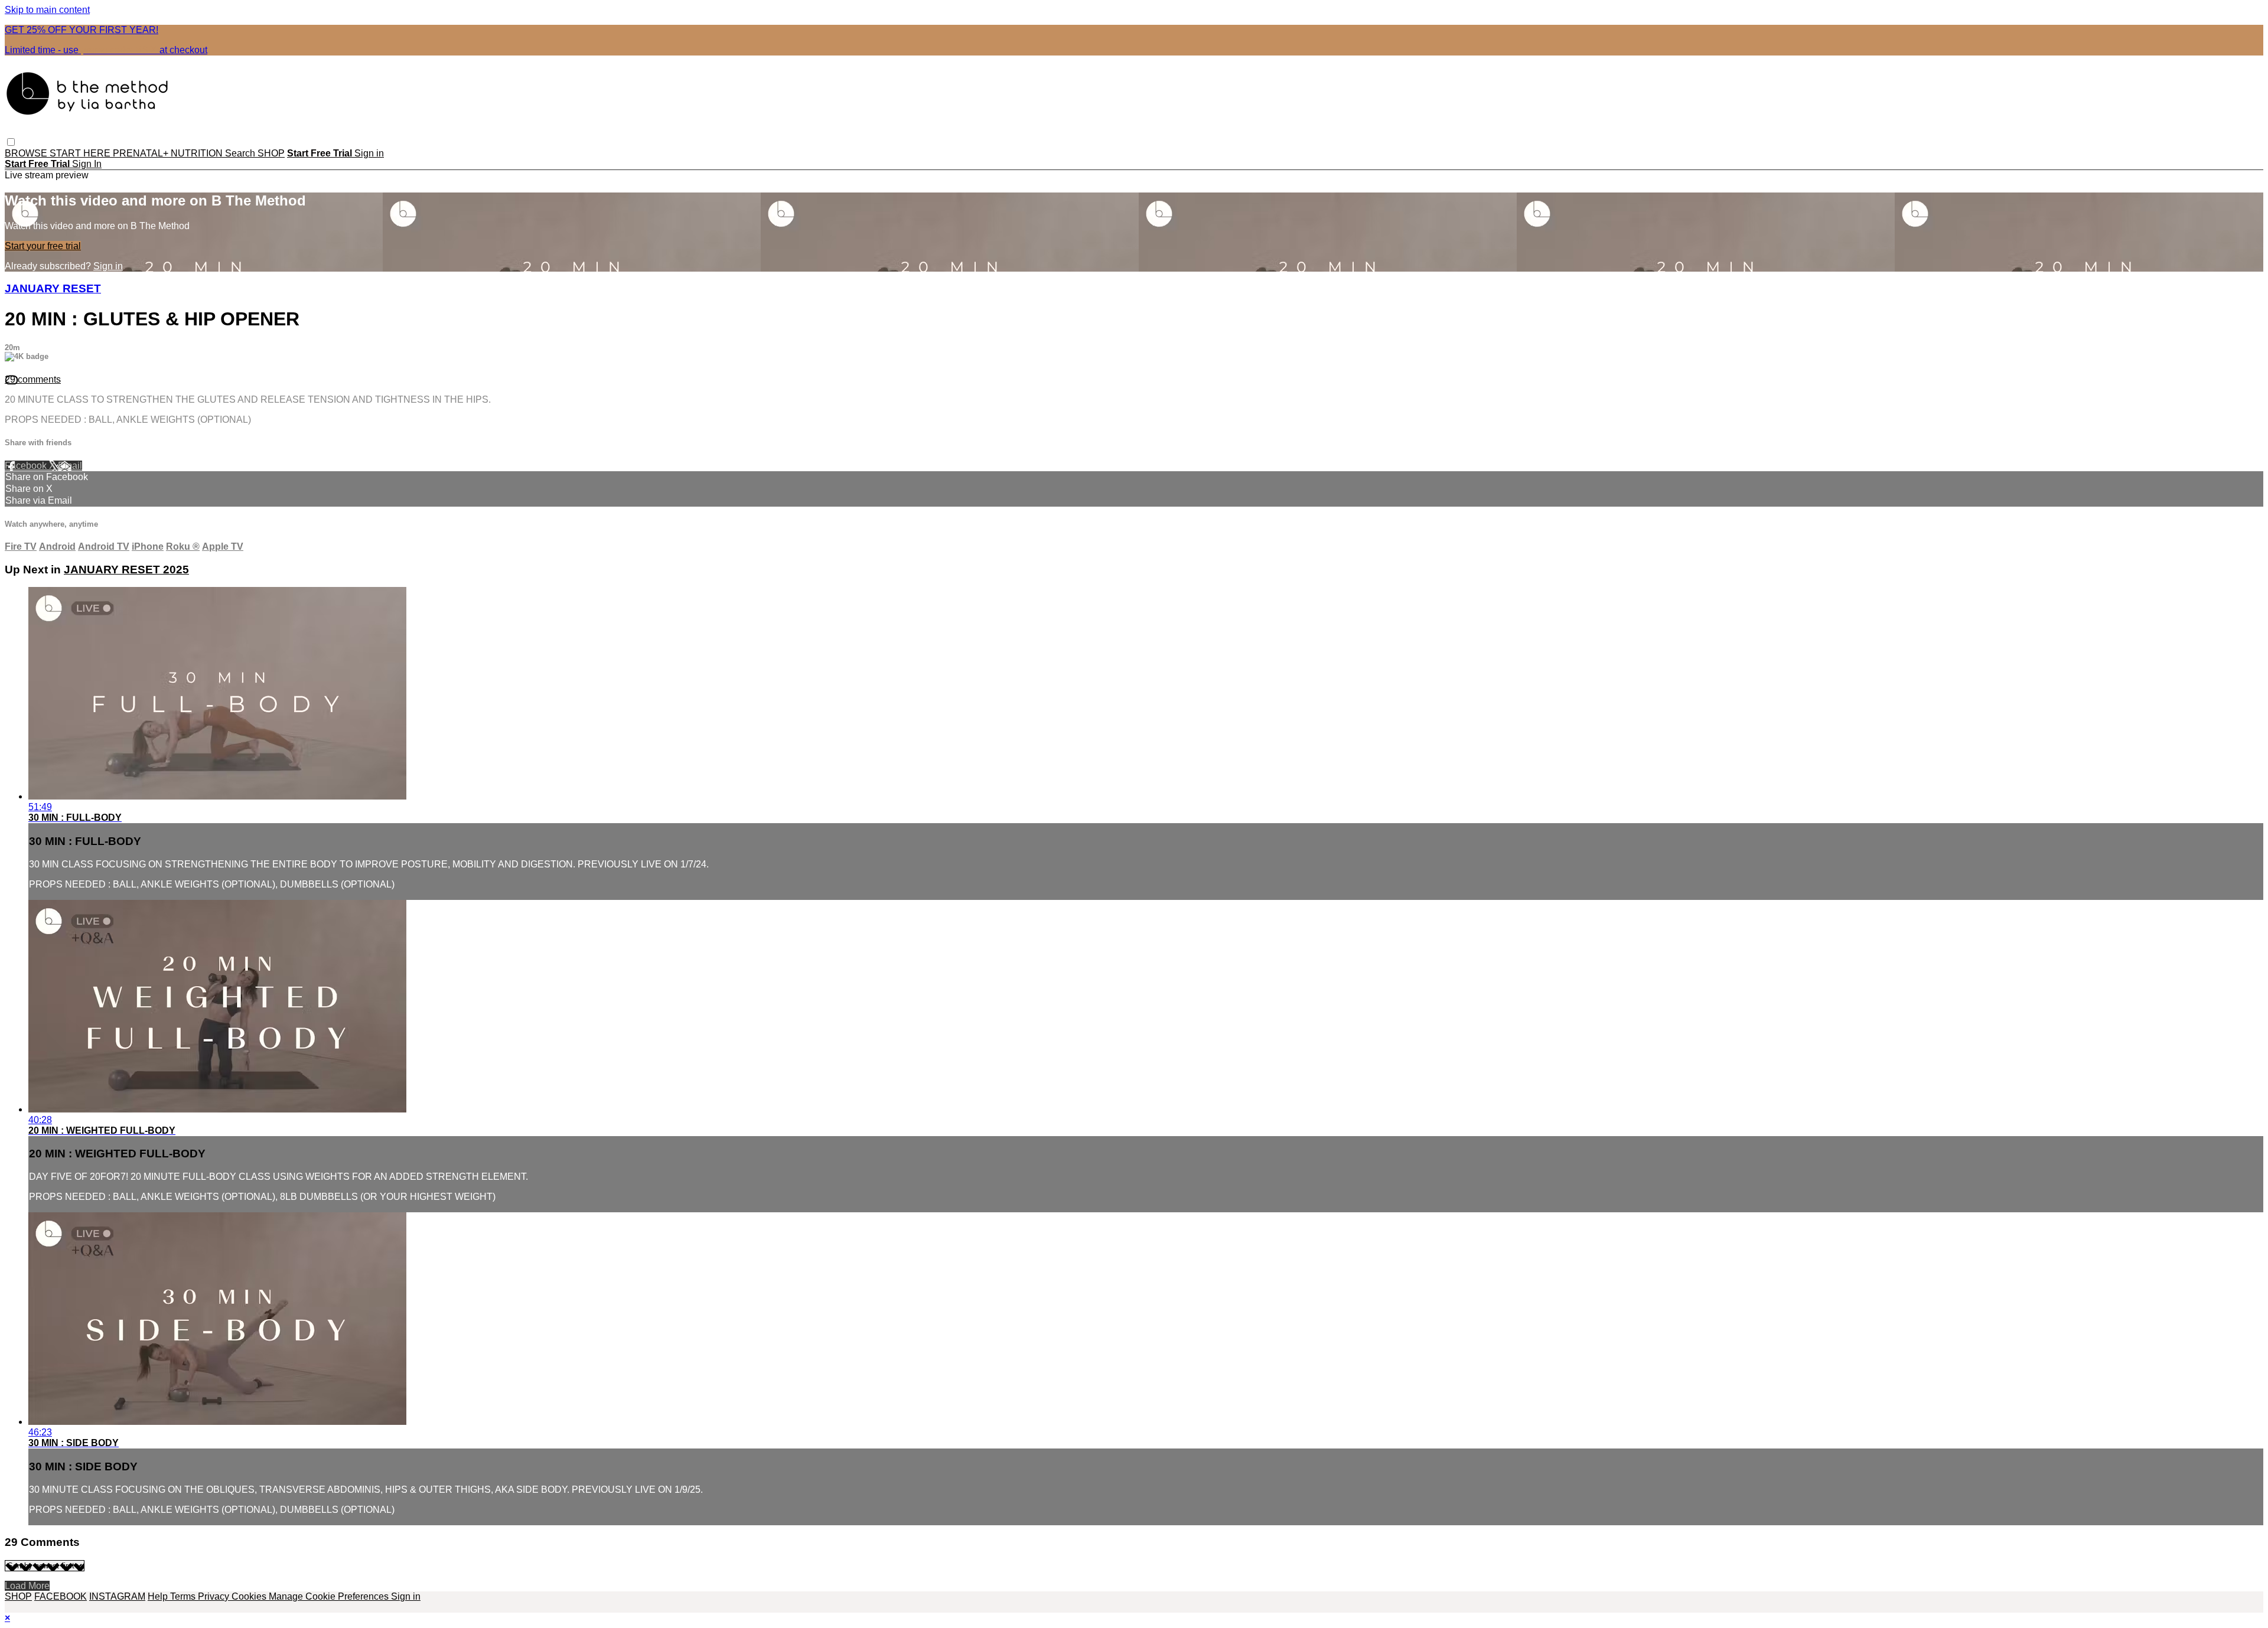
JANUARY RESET (53, 288)
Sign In (87, 164)
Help (159, 1596)
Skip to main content (47, 10)
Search (241, 153)
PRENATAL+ (142, 153)
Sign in (369, 153)
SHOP (271, 153)
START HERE (81, 153)
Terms (184, 1596)
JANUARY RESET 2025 (126, 570)
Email (70, 466)
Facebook (27, 466)
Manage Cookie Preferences (330, 1596)
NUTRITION (198, 153)
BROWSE (27, 153)
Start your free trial (43, 246)
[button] (11, 142)
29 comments (33, 379)
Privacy (215, 1596)
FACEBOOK (61, 1596)
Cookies (250, 1596)
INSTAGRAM (117, 1596)
